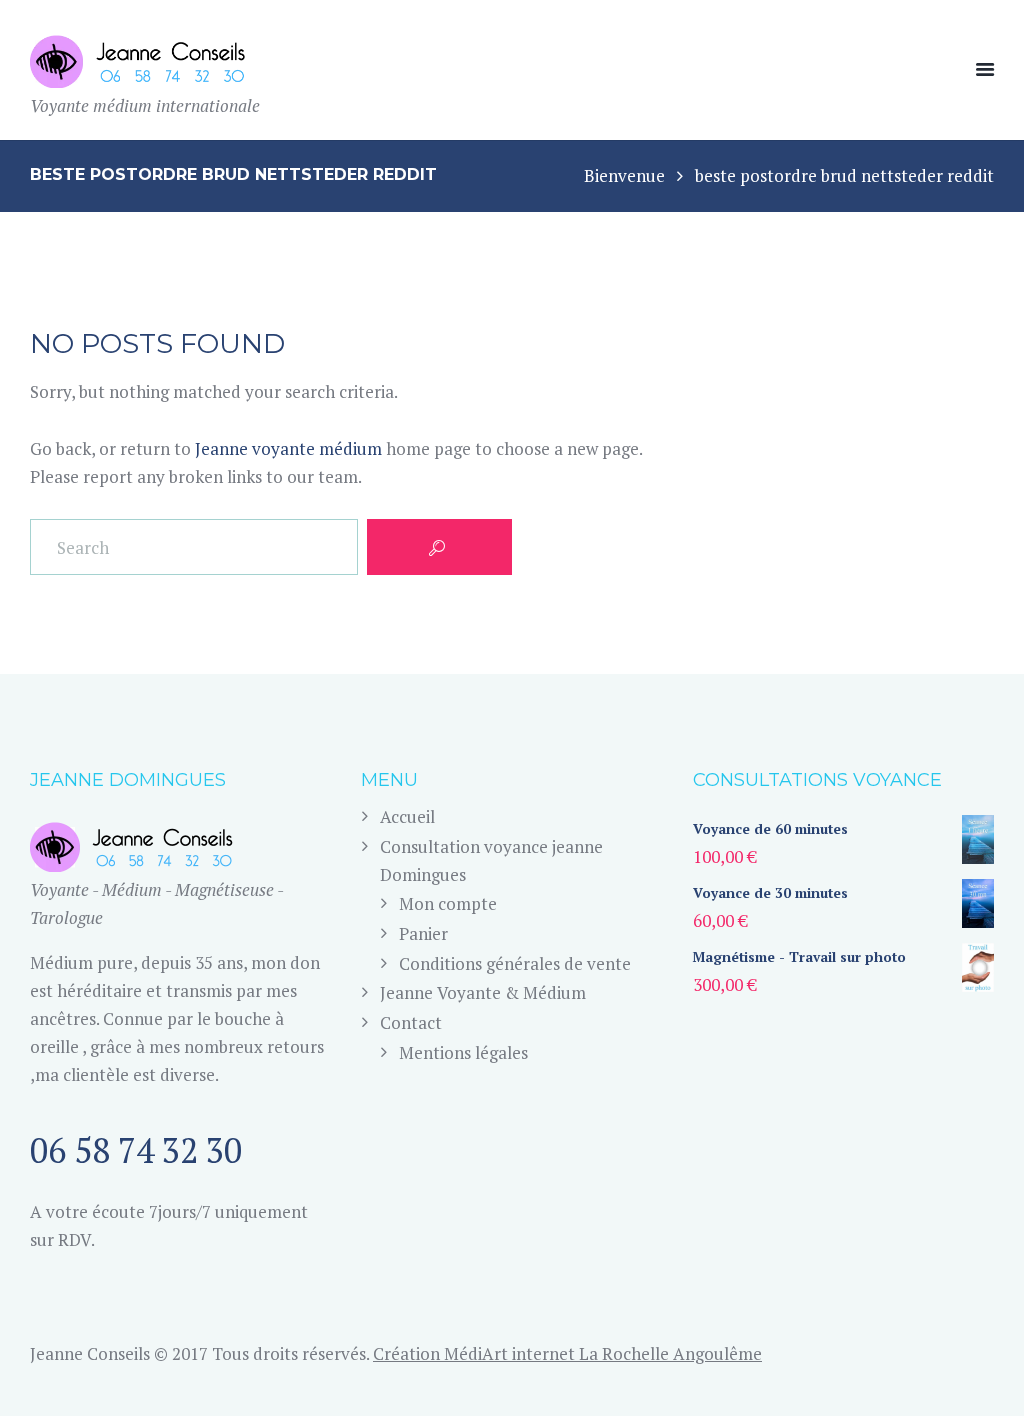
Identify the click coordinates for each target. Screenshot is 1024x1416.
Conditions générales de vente (515, 963)
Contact (411, 1022)
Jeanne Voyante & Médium (483, 992)
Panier (423, 933)
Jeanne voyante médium (288, 448)
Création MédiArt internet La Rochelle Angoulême (567, 1353)
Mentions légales (463, 1052)
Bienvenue (624, 175)
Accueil (407, 816)
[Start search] (439, 547)
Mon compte (448, 903)
